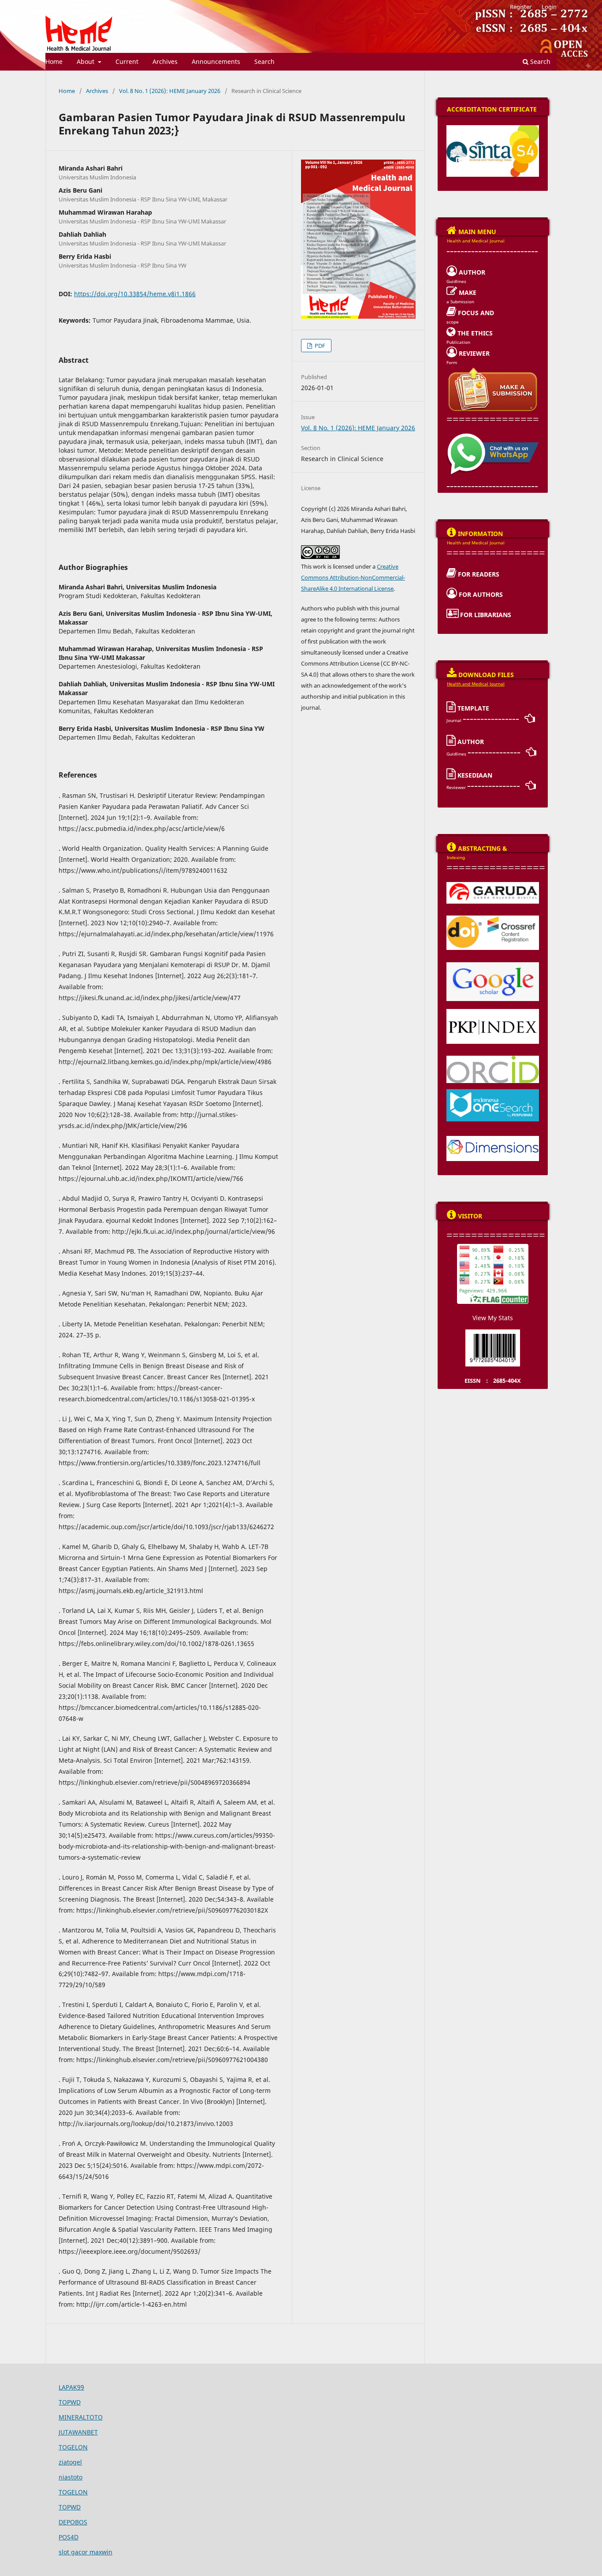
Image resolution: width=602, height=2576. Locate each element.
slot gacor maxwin (85, 2552)
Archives (165, 61)
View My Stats (493, 1318)
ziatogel (70, 2462)
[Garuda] (493, 885)
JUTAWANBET (78, 2432)
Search (264, 61)
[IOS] (493, 1092)
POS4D (69, 2537)
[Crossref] (493, 918)
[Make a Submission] (493, 369)
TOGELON (73, 2447)
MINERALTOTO (81, 2417)
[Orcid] (493, 1058)
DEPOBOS (73, 2522)
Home (54, 61)
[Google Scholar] (493, 965)
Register (521, 7)
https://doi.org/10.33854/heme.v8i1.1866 (135, 294)
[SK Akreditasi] (493, 128)
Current (127, 61)
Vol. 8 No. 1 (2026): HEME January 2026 (170, 91)
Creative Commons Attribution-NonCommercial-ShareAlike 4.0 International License (353, 577)
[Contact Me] (493, 436)
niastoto (71, 2477)
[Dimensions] (493, 1139)
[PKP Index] (493, 1012)
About (86, 61)
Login (549, 7)
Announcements (216, 61)
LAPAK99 (71, 2387)
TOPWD (70, 2402)
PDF (319, 346)
